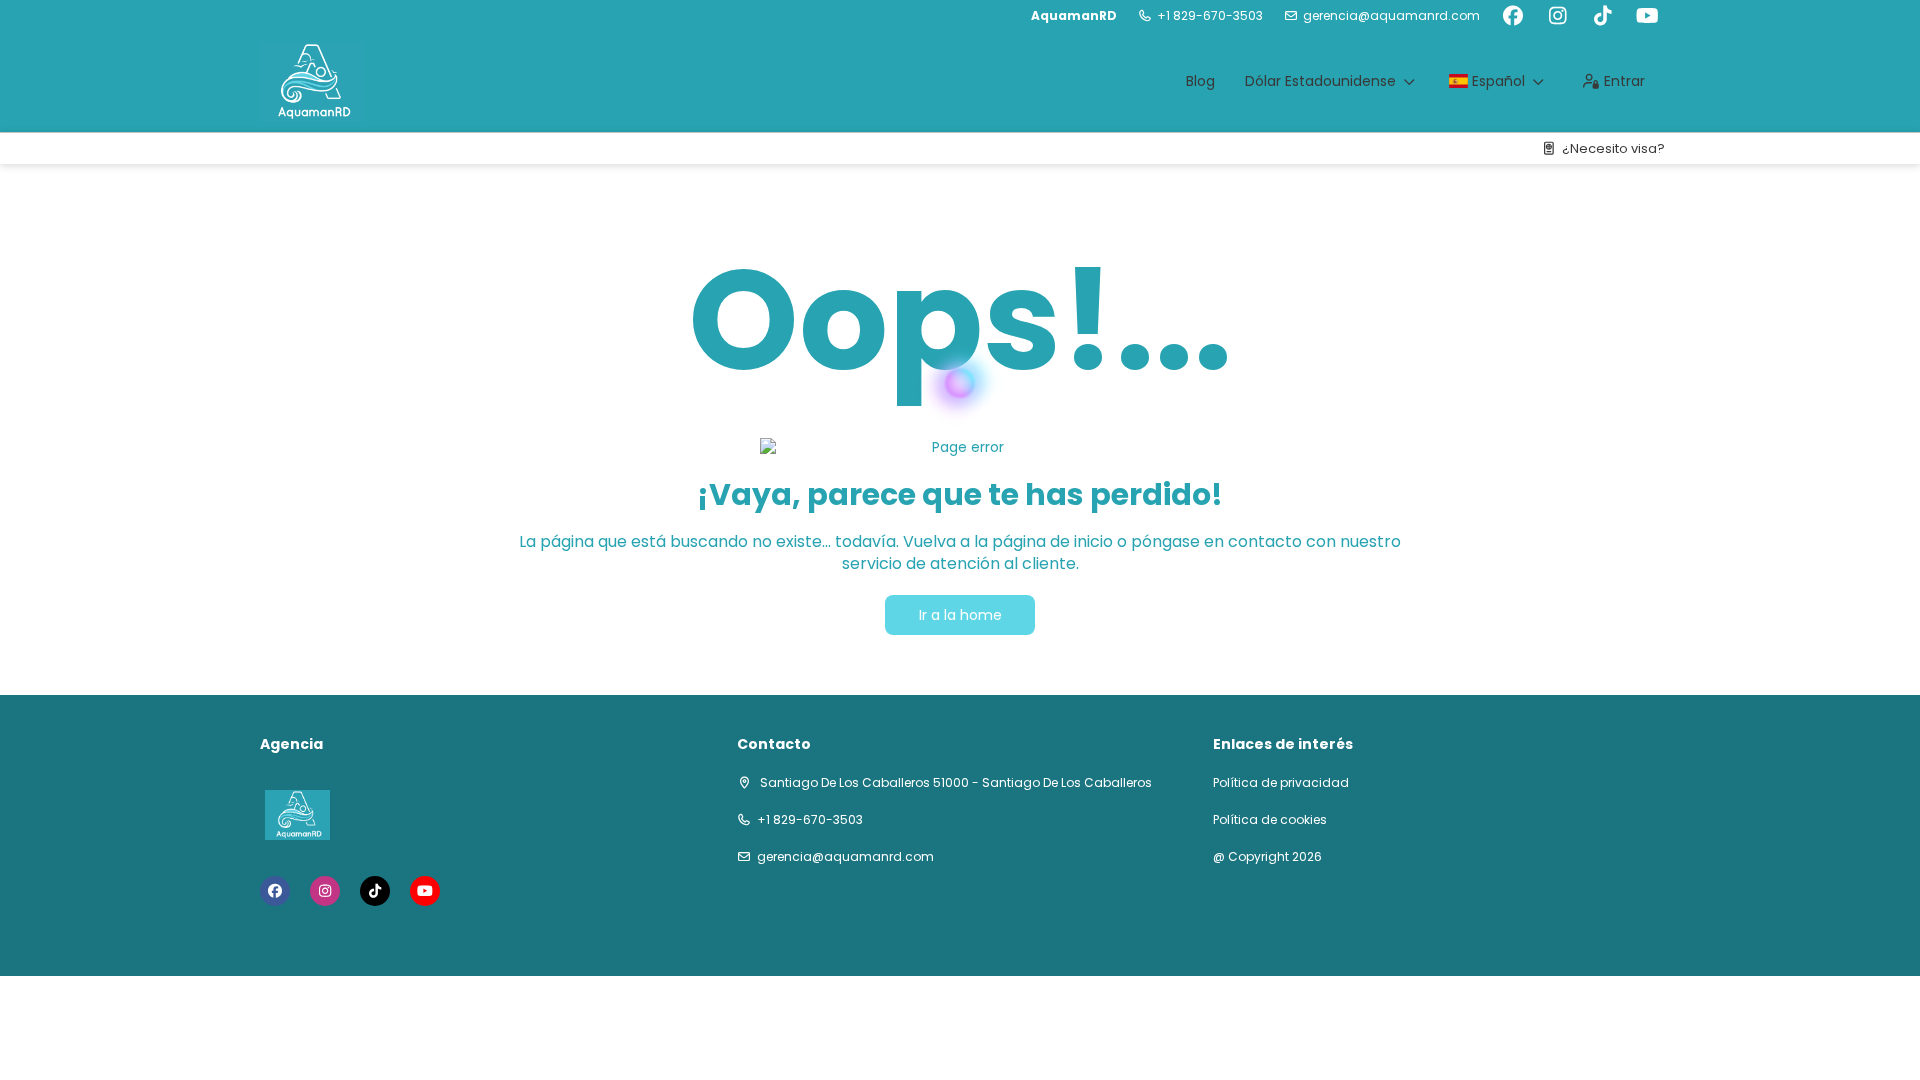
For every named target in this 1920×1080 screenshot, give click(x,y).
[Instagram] (1557, 16)
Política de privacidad (1281, 783)
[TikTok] (1602, 16)
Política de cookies (1270, 820)
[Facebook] (1512, 16)
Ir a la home (960, 615)
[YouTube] (1647, 16)
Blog (1200, 81)
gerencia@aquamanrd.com (1391, 16)
